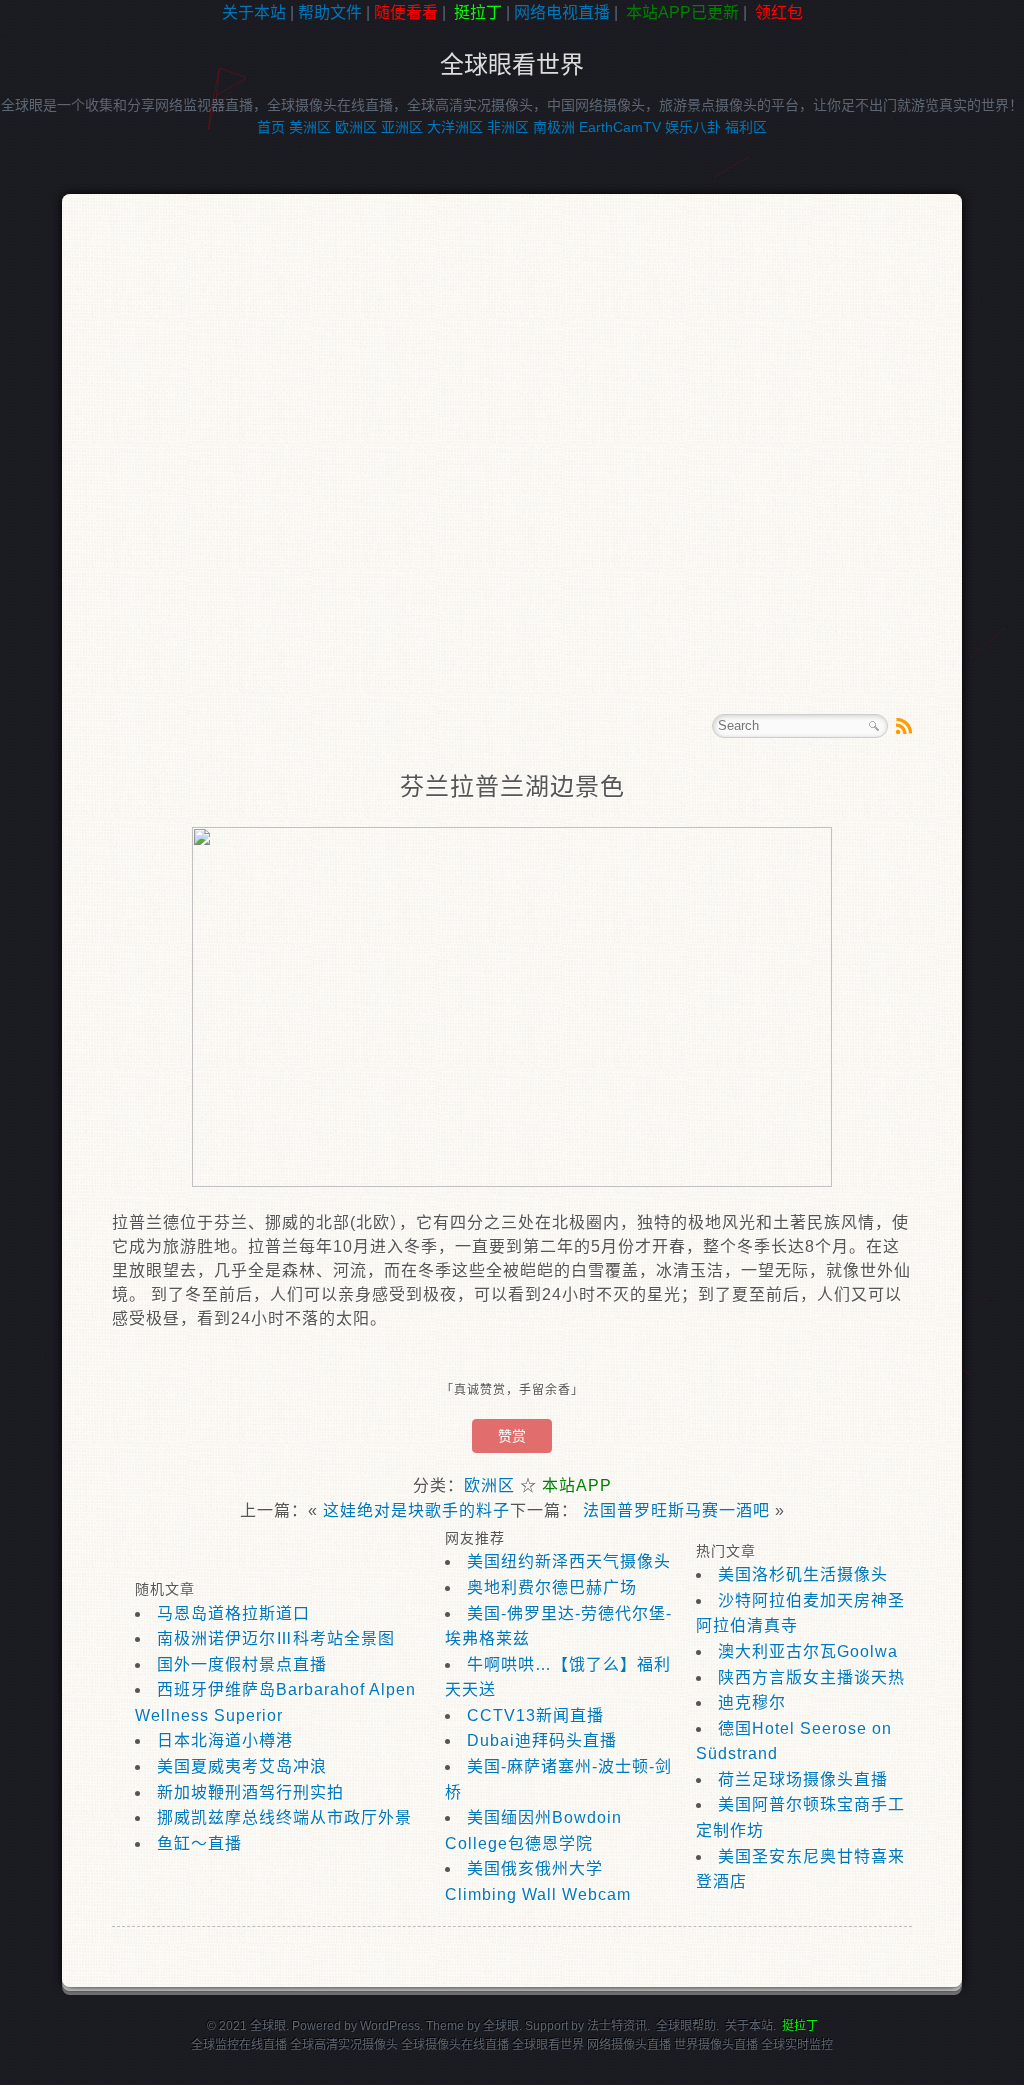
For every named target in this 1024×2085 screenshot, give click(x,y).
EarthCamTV (620, 127)
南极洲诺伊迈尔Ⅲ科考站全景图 (276, 1638)
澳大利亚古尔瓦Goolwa (808, 1651)
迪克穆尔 (752, 1702)
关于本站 (254, 12)
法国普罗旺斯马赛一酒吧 (676, 1510)
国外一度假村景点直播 (242, 1664)
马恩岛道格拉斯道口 (233, 1613)
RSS (904, 726)
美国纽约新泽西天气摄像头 (569, 1561)
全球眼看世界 (512, 64)
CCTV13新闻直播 (535, 1715)
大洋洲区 (455, 127)
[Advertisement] (512, 474)
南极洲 (554, 127)
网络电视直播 (562, 12)
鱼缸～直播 (199, 1843)
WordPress (390, 2026)
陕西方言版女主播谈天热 (811, 1677)
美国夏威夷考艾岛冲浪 (242, 1766)
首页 (271, 127)
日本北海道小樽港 (225, 1740)
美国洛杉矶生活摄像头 (803, 1574)
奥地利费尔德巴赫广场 (552, 1587)
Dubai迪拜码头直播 (542, 1740)
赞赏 (512, 1436)
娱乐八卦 (693, 127)
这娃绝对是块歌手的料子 (416, 1510)
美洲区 (310, 127)
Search (874, 726)
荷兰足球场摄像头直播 (803, 1779)
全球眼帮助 (686, 2026)
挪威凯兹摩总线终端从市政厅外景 (284, 1817)
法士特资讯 (617, 2026)
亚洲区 (402, 127)
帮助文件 (330, 12)
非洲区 (508, 127)
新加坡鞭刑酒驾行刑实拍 (250, 1792)
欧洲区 (356, 127)
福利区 (746, 127)
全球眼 (501, 2026)
